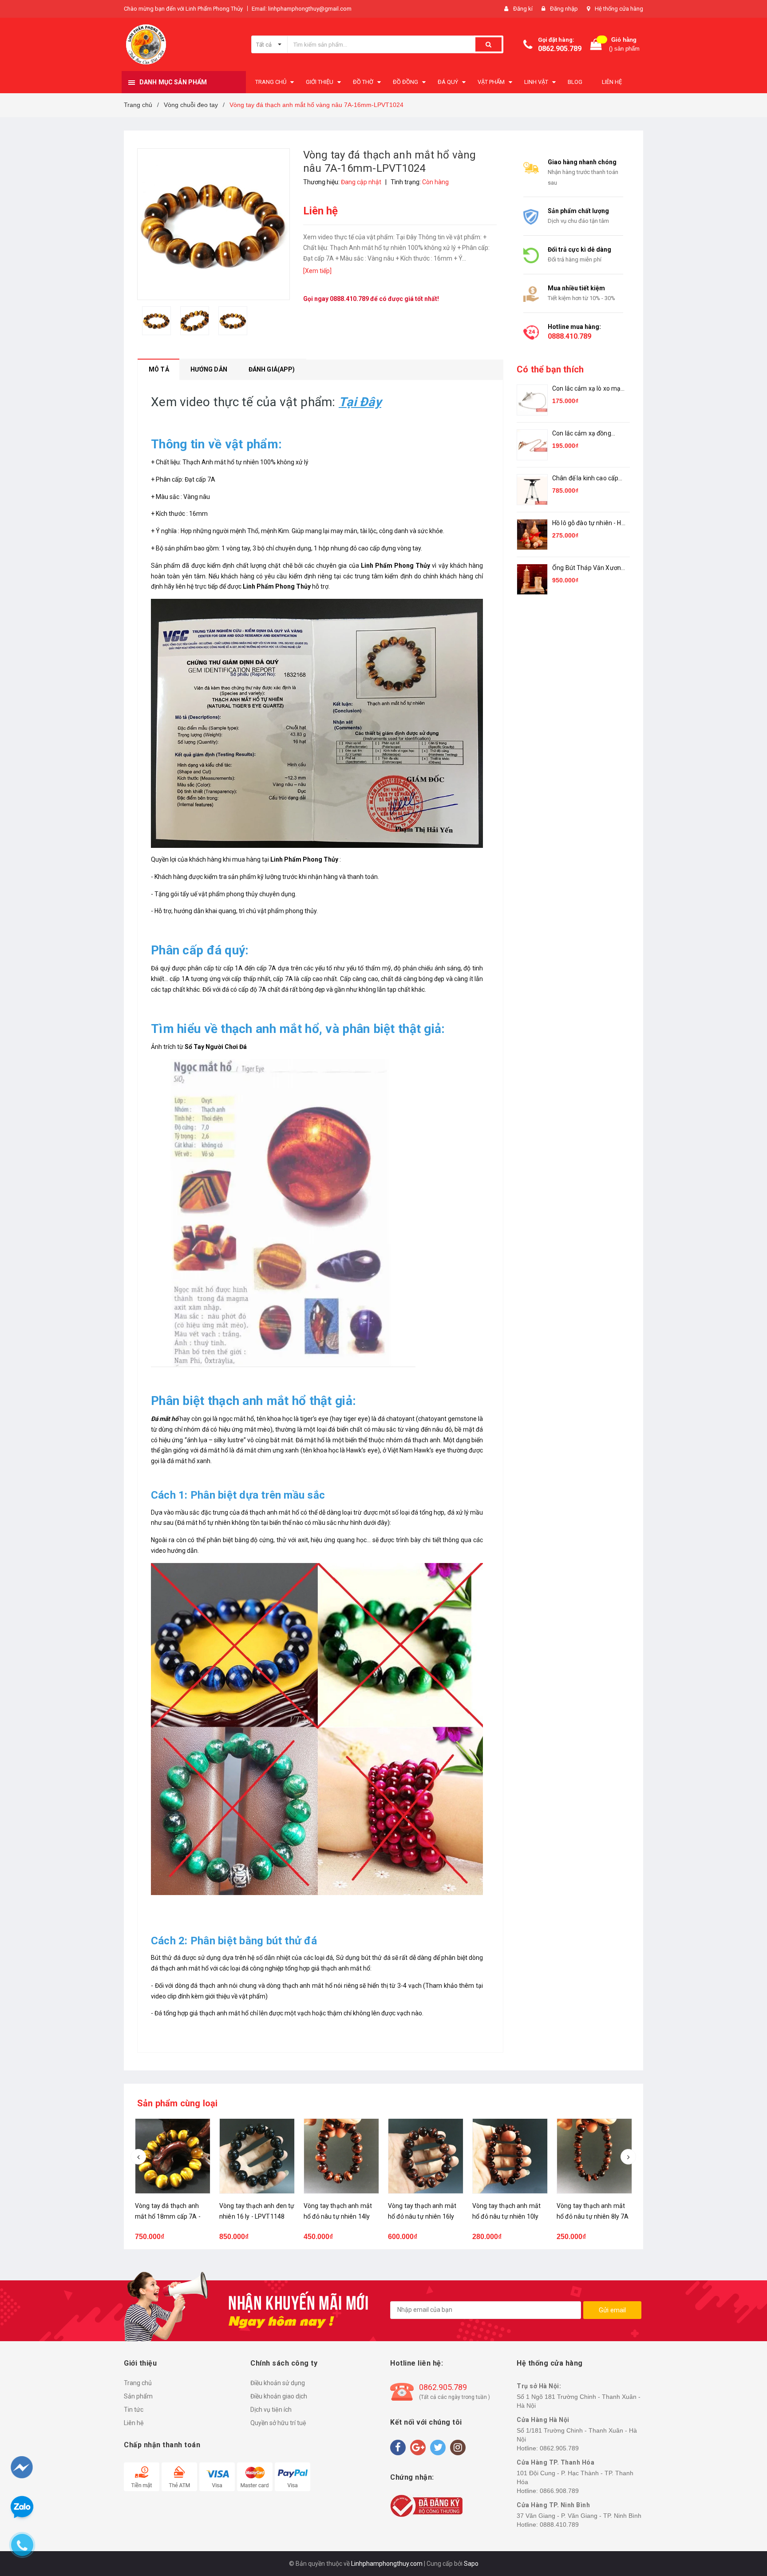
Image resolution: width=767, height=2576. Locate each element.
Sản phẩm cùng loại (178, 2103)
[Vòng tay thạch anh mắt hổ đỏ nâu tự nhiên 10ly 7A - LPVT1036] (426, 2156)
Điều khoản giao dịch (279, 2396)
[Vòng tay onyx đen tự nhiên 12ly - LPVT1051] (594, 2156)
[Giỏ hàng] (596, 45)
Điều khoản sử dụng (278, 2383)
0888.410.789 (349, 299)
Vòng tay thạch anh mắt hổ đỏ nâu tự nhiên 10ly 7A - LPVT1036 (422, 2216)
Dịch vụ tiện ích (271, 2410)
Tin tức (134, 2410)
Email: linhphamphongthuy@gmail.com (302, 9)
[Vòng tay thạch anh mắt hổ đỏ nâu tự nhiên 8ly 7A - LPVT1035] (510, 2156)
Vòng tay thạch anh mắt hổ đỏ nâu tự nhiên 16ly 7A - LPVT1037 (338, 2216)
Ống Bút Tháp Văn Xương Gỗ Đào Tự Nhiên (588, 568)
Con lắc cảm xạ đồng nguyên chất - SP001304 (587, 434)
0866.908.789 (559, 2491)
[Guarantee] (426, 2505)
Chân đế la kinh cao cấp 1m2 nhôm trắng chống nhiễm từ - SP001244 (586, 479)
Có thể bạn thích (550, 369)
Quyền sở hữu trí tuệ (278, 2423)
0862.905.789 (560, 49)
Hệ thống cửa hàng (619, 9)
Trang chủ (138, 2383)
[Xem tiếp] (317, 271)
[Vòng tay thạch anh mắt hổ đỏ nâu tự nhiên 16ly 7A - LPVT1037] (341, 2156)
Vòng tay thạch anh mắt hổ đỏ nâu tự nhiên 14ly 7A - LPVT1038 (253, 2216)
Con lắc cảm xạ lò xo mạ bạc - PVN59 (586, 389)
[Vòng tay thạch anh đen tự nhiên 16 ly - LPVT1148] (173, 2156)
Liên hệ (134, 2423)
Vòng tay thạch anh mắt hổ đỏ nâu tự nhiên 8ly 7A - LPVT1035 (508, 2216)
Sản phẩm (138, 2396)
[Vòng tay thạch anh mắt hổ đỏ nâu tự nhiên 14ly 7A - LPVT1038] (257, 2156)
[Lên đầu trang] (743, 2523)
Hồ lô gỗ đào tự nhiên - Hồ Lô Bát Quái (589, 524)
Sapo (471, 2564)
